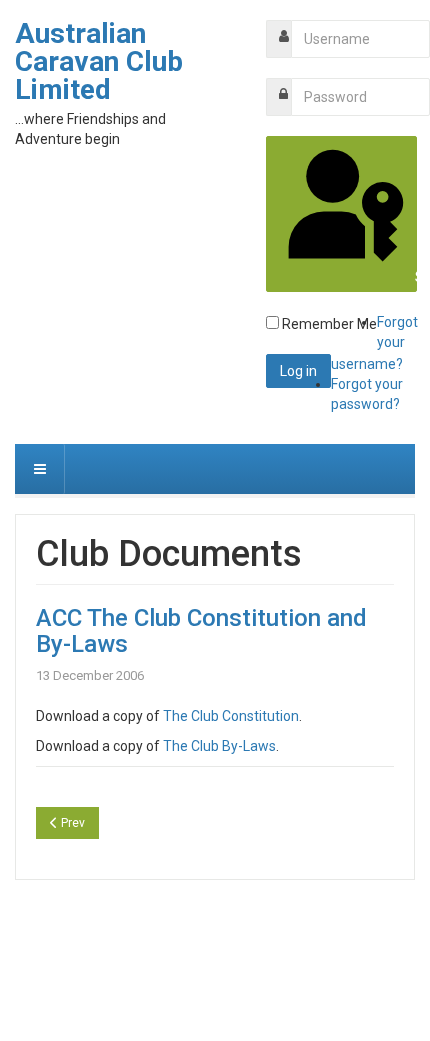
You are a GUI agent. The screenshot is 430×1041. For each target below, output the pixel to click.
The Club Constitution (231, 716)
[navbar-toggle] (40, 469)
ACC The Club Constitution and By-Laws (201, 631)
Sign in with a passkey (414, 277)
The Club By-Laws (219, 746)
